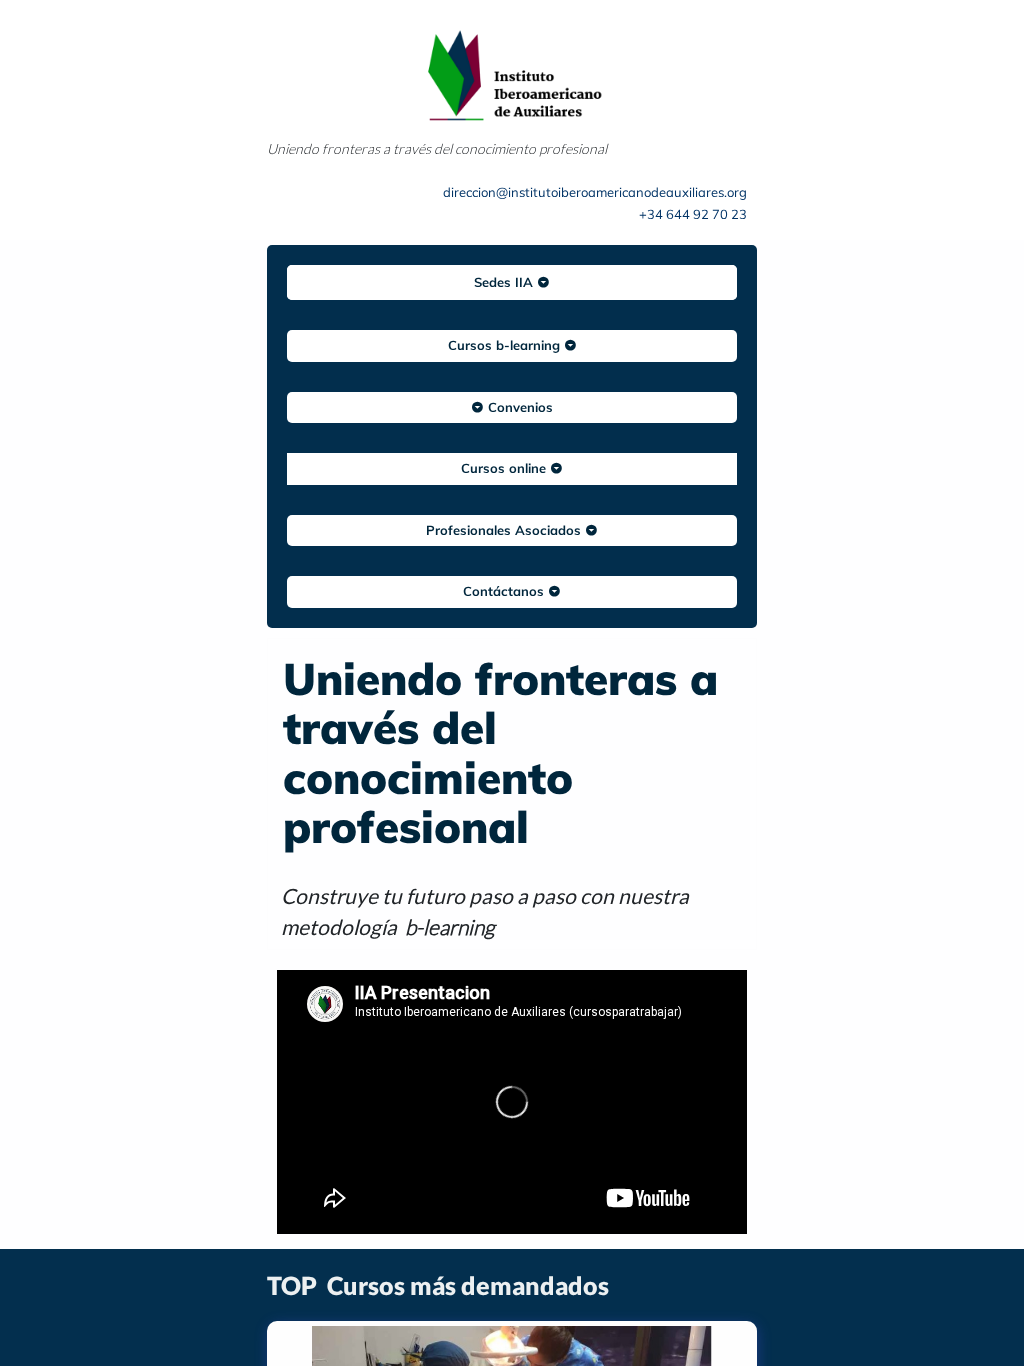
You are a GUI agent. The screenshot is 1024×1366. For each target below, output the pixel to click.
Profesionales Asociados (505, 530)
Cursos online (505, 468)
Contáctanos (505, 591)
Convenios (518, 407)
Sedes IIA (505, 282)
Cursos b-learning (506, 345)
